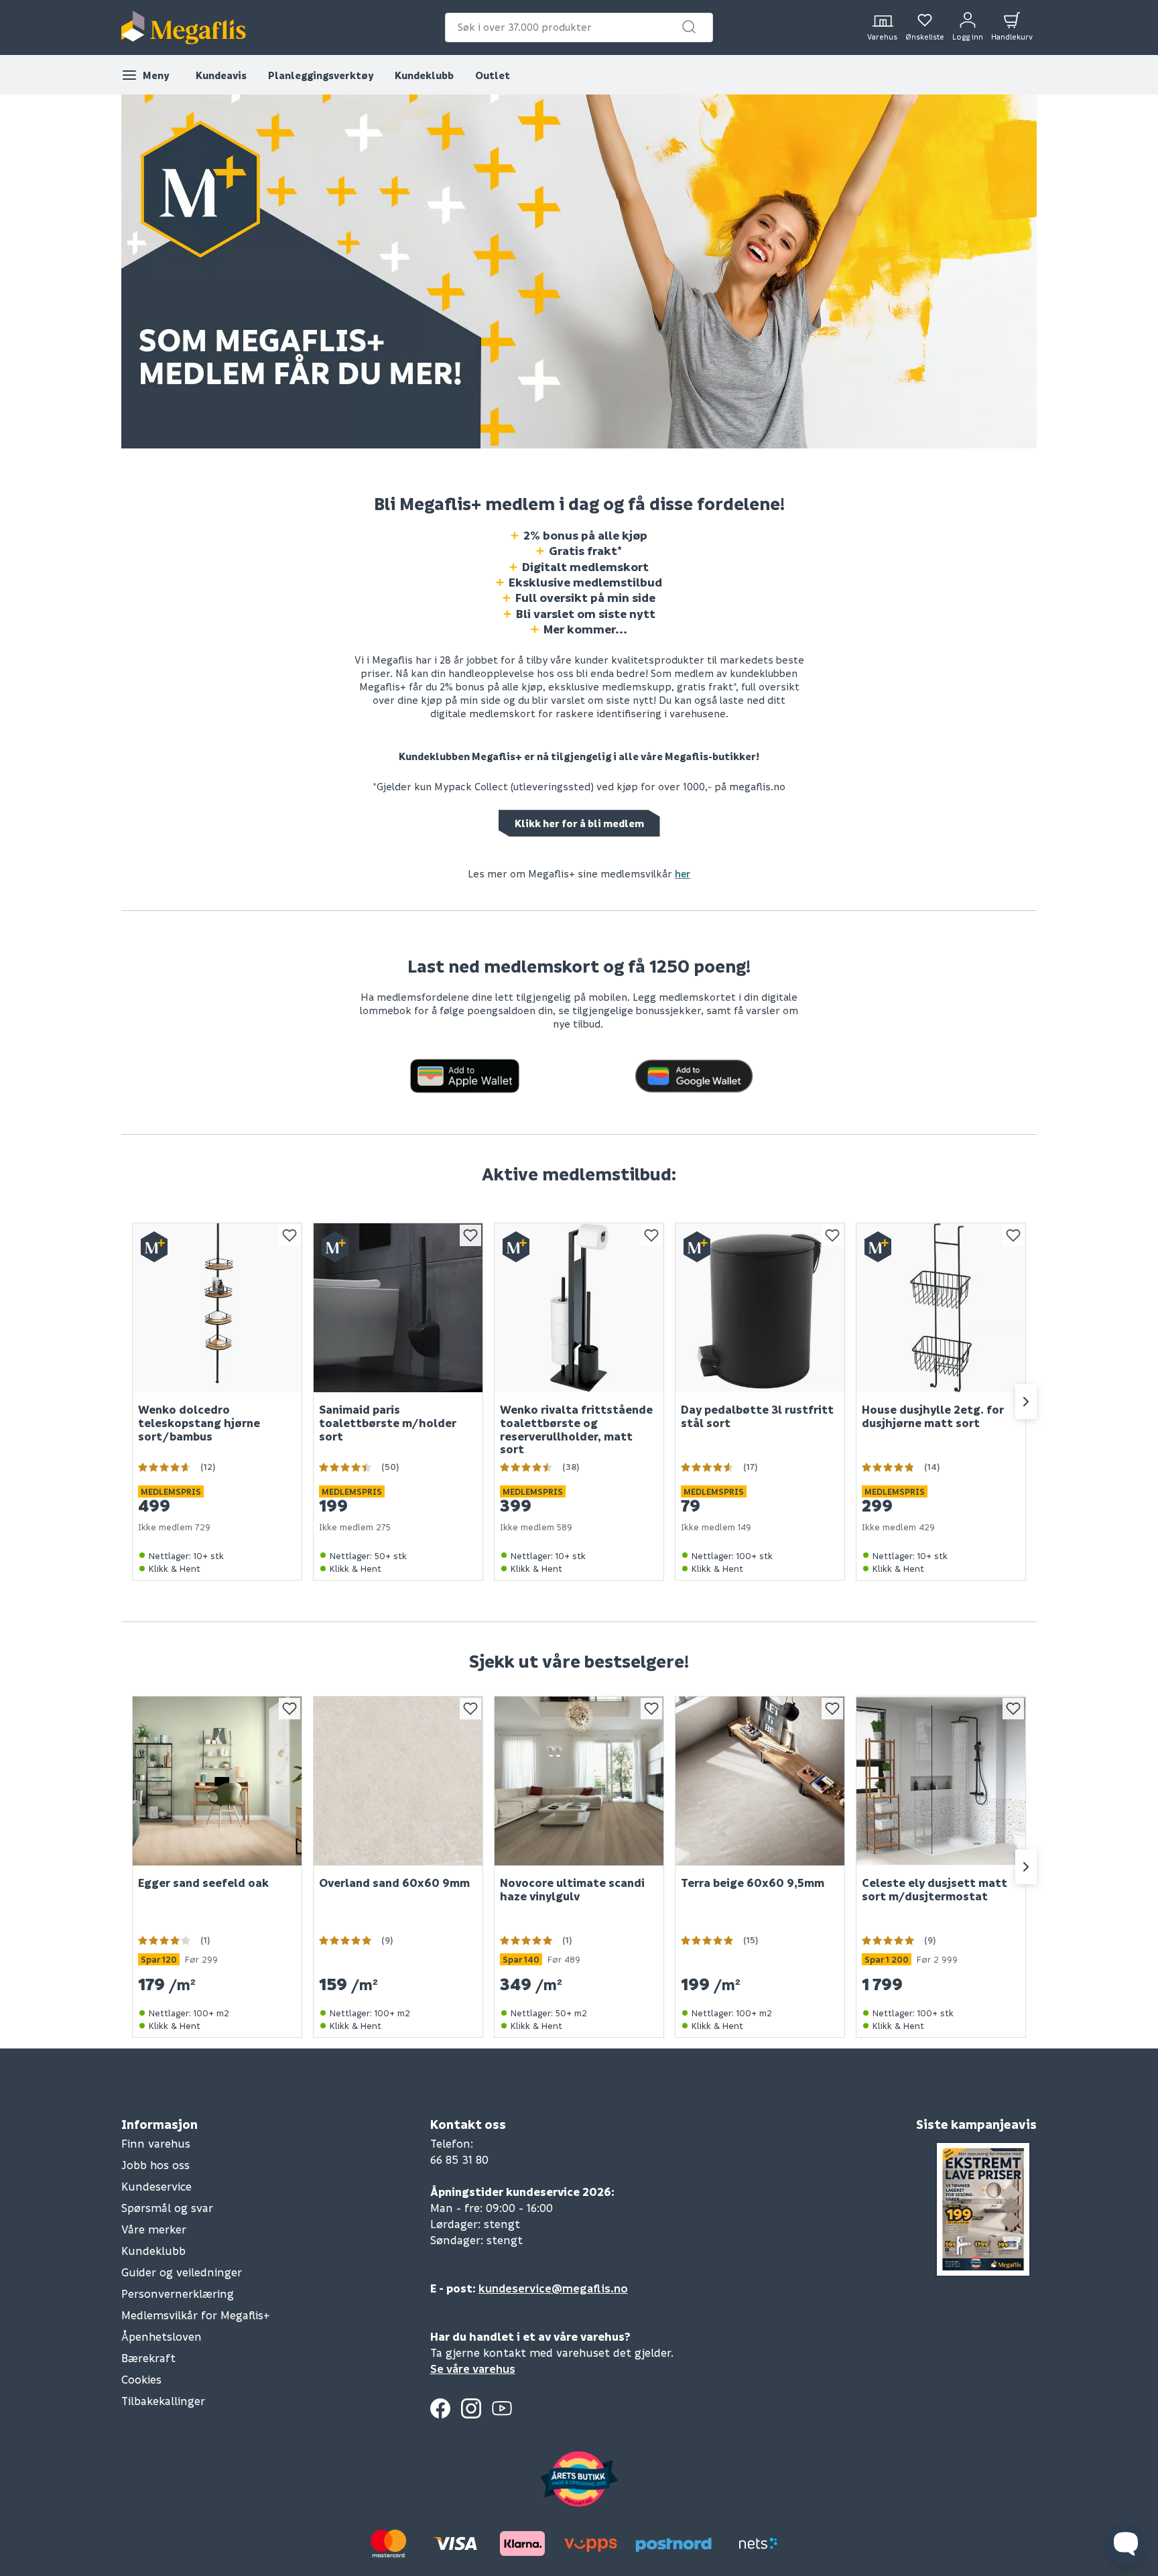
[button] (689, 27)
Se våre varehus (473, 2369)
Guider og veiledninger (182, 2272)
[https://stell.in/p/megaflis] (465, 1074)
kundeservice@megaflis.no (553, 2288)
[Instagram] (471, 2408)
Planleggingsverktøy (321, 75)
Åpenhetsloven (162, 2336)
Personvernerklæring (178, 2293)
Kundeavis (221, 75)
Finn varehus (156, 2143)
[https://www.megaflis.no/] (184, 27)
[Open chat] (1126, 2544)
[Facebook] (440, 2408)
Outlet (493, 75)
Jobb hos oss (155, 2165)
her (683, 873)
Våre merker (154, 2229)
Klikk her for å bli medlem (579, 823)
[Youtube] (502, 2408)
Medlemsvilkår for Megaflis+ (196, 2315)
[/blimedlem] (579, 270)
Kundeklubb (424, 75)
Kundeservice (156, 2186)
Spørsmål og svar (167, 2208)
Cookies (141, 2379)
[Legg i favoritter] (289, 1235)
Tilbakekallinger (163, 2401)
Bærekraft (148, 2358)
